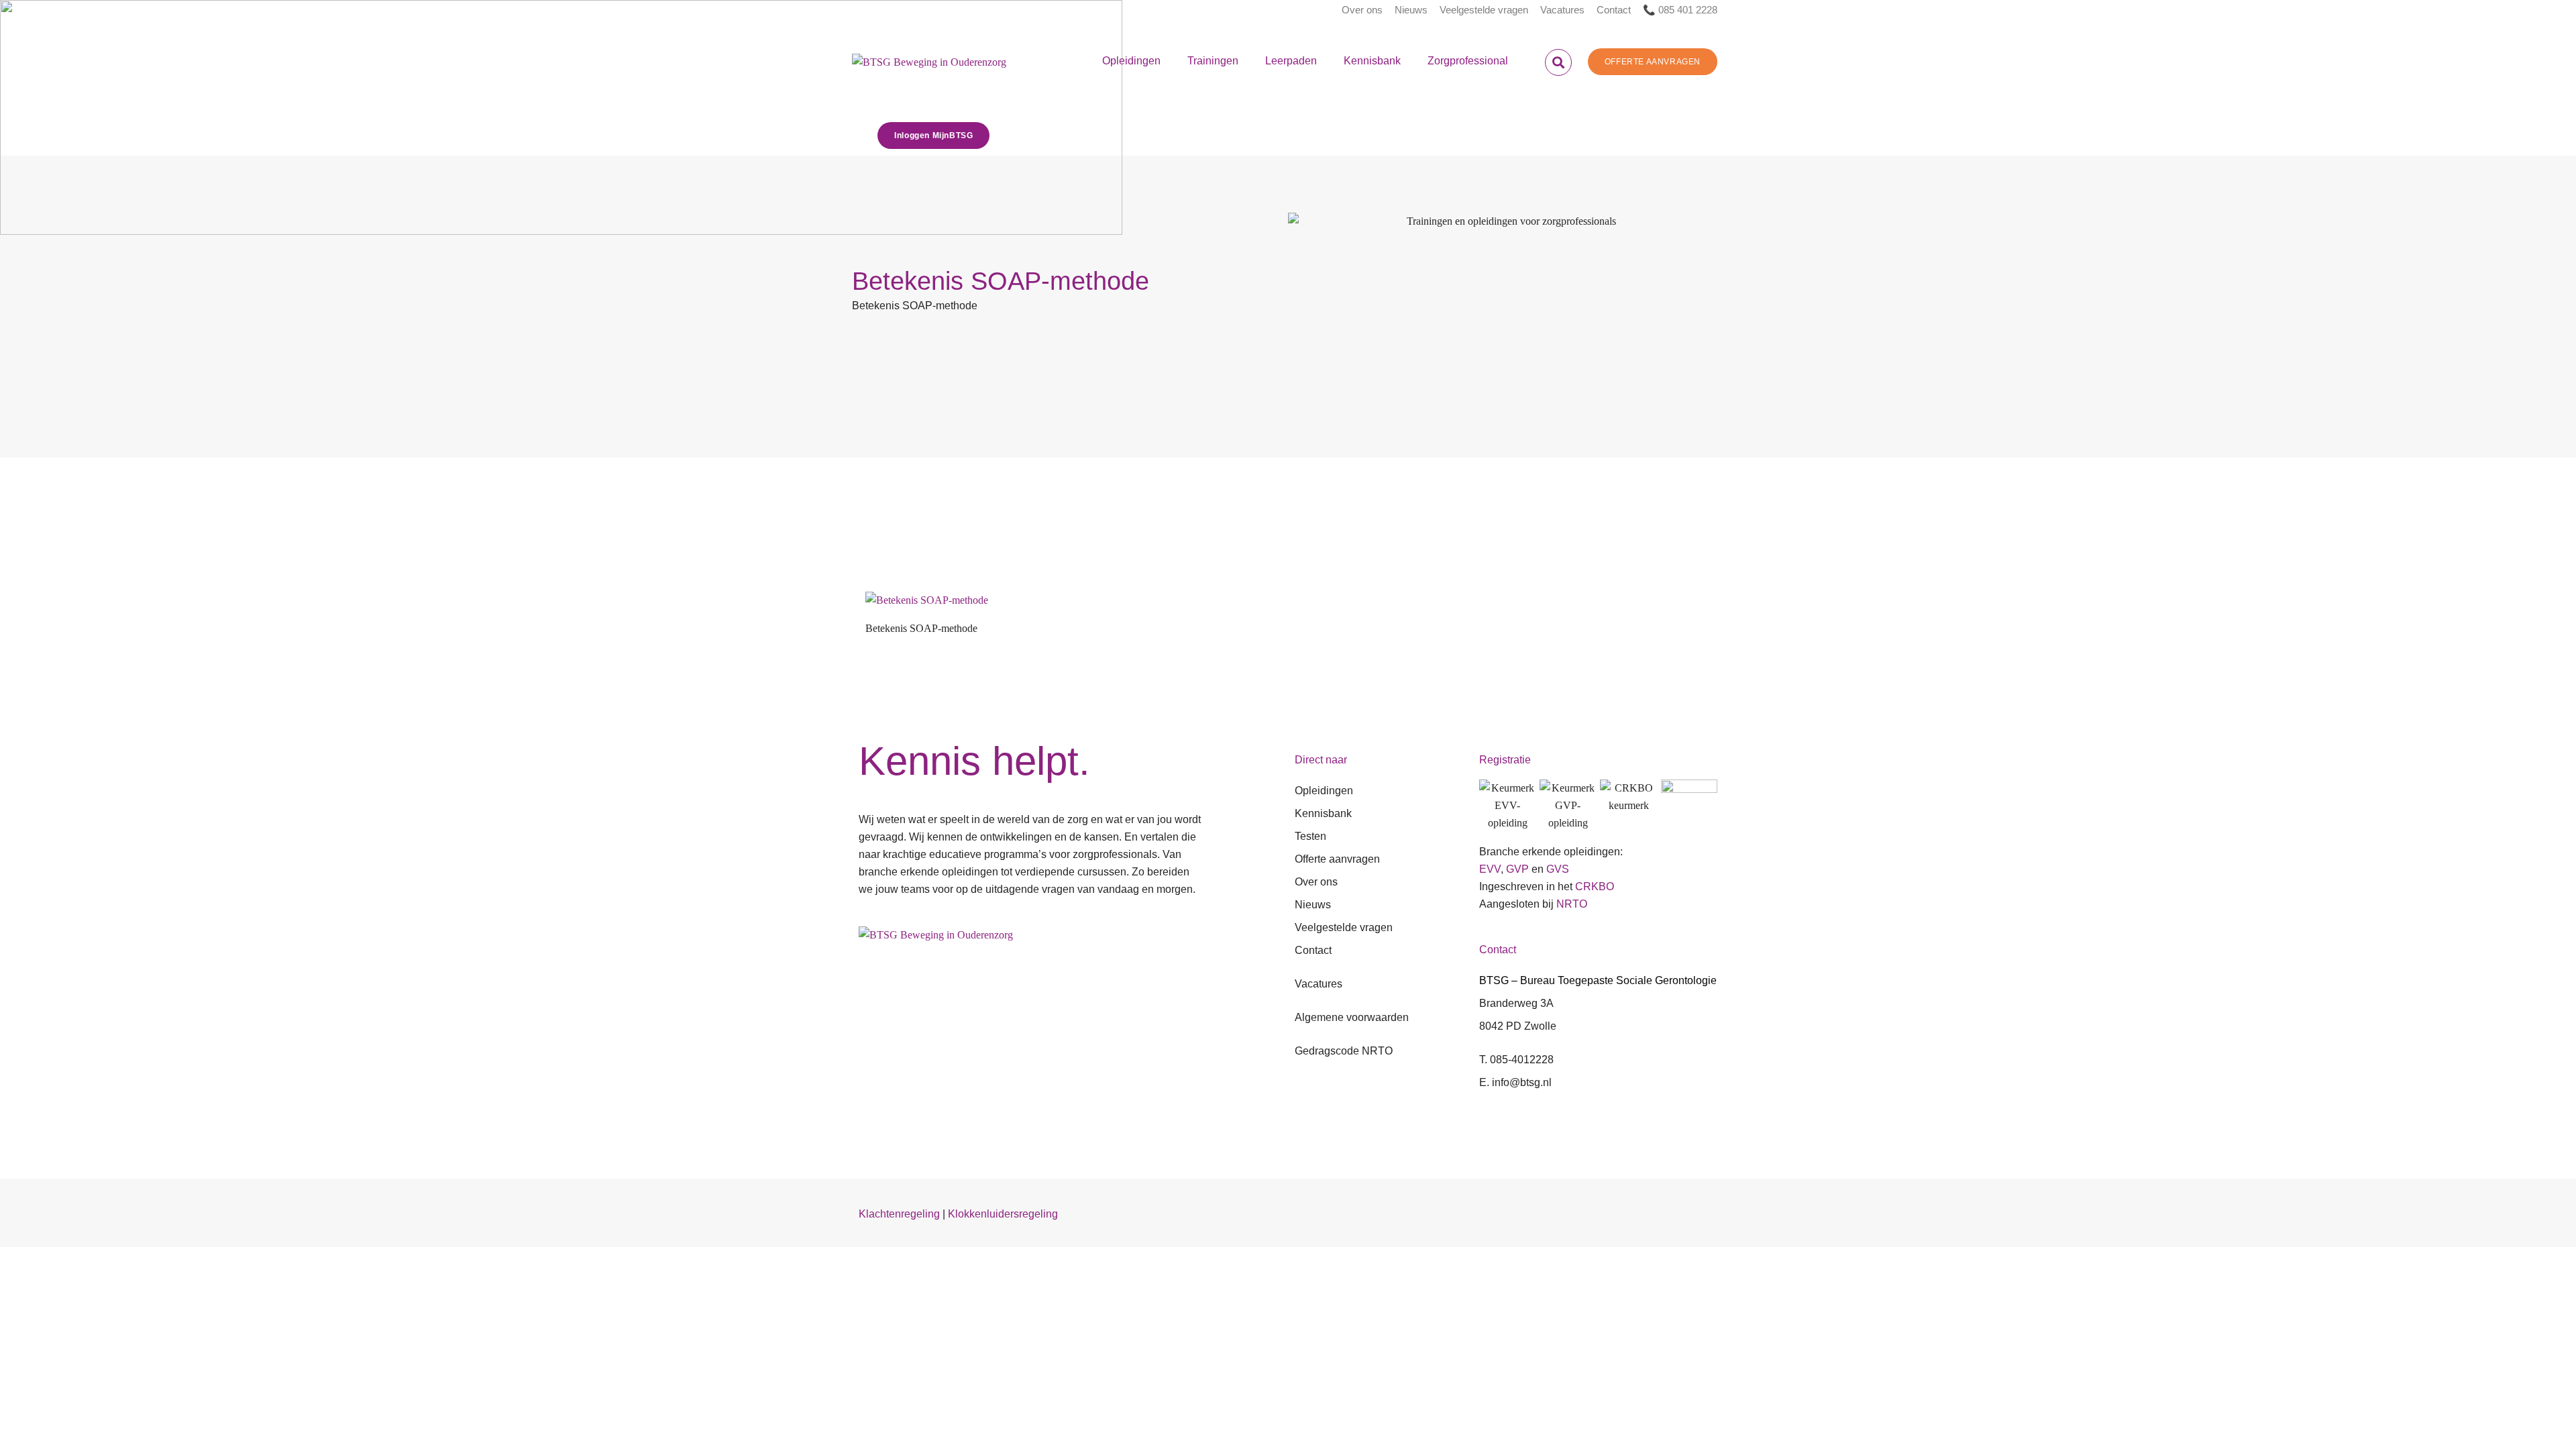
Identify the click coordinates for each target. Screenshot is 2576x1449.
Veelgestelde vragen (1484, 10)
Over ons (1362, 10)
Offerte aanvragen (1337, 859)
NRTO (1572, 904)
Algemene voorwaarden (1352, 1017)
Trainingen (1213, 61)
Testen (1310, 836)
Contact (1614, 10)
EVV (1490, 869)
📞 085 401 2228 (1680, 10)
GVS (1558, 869)
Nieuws (1411, 10)
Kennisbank (1372, 61)
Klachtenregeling (899, 1214)
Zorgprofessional (1468, 61)
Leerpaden (1291, 61)
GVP (1517, 869)
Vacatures (1562, 10)
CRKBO (1595, 887)
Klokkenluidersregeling (1003, 1214)
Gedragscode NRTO (1344, 1051)
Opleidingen (1131, 61)
